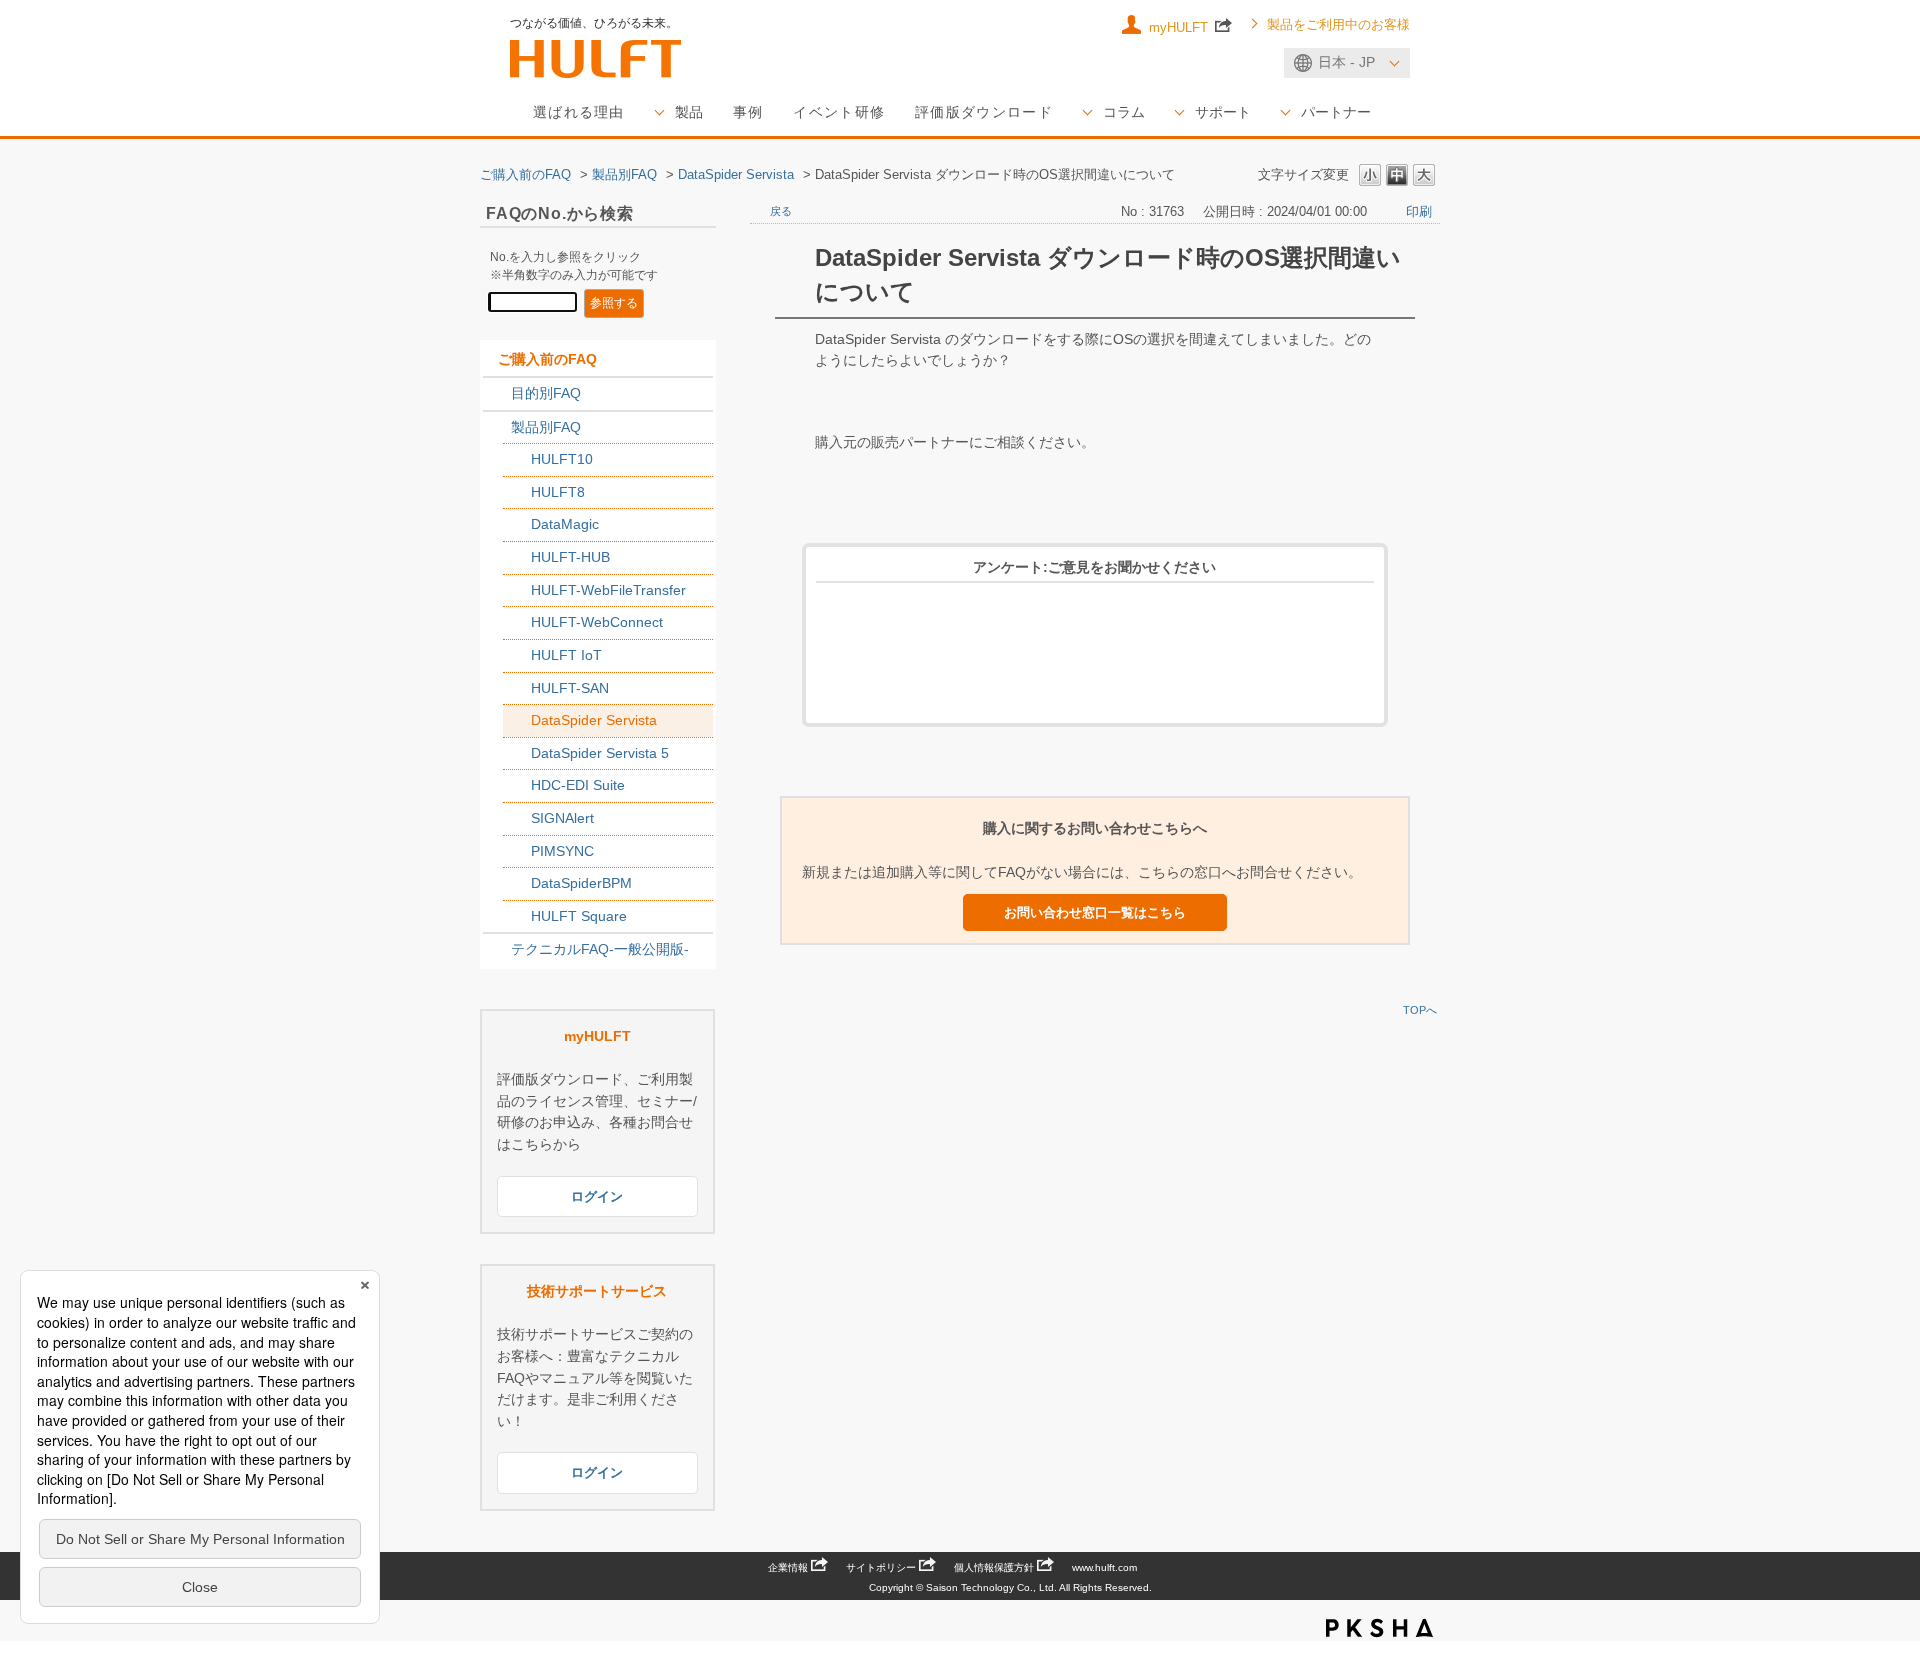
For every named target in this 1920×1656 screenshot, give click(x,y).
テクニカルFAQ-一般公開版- (600, 949)
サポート (1223, 112)
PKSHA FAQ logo (1379, 1628)
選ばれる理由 (579, 112)
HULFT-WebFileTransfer (608, 590)
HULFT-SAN (570, 688)
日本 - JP (1346, 62)
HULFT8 (558, 492)
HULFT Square (579, 916)
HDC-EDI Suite (578, 785)
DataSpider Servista (736, 174)
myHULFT (1180, 27)
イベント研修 (839, 112)
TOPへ (1420, 1010)
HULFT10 (562, 459)
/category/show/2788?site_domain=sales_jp (497, 394)
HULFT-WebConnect (597, 622)
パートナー (1336, 112)
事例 (748, 112)
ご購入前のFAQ (525, 174)
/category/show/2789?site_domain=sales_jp (497, 428)
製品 (689, 112)
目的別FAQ (546, 393)
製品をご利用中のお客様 (1338, 25)
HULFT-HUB (570, 557)
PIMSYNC (562, 851)
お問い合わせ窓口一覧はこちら (1095, 912)
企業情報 (788, 1567)
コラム (1124, 112)
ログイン (597, 1196)
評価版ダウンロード (984, 112)
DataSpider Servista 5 (600, 753)
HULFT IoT (566, 655)
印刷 (1419, 211)
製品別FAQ (624, 174)
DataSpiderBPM (581, 883)
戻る (781, 211)
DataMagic (565, 524)
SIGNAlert (562, 818)
